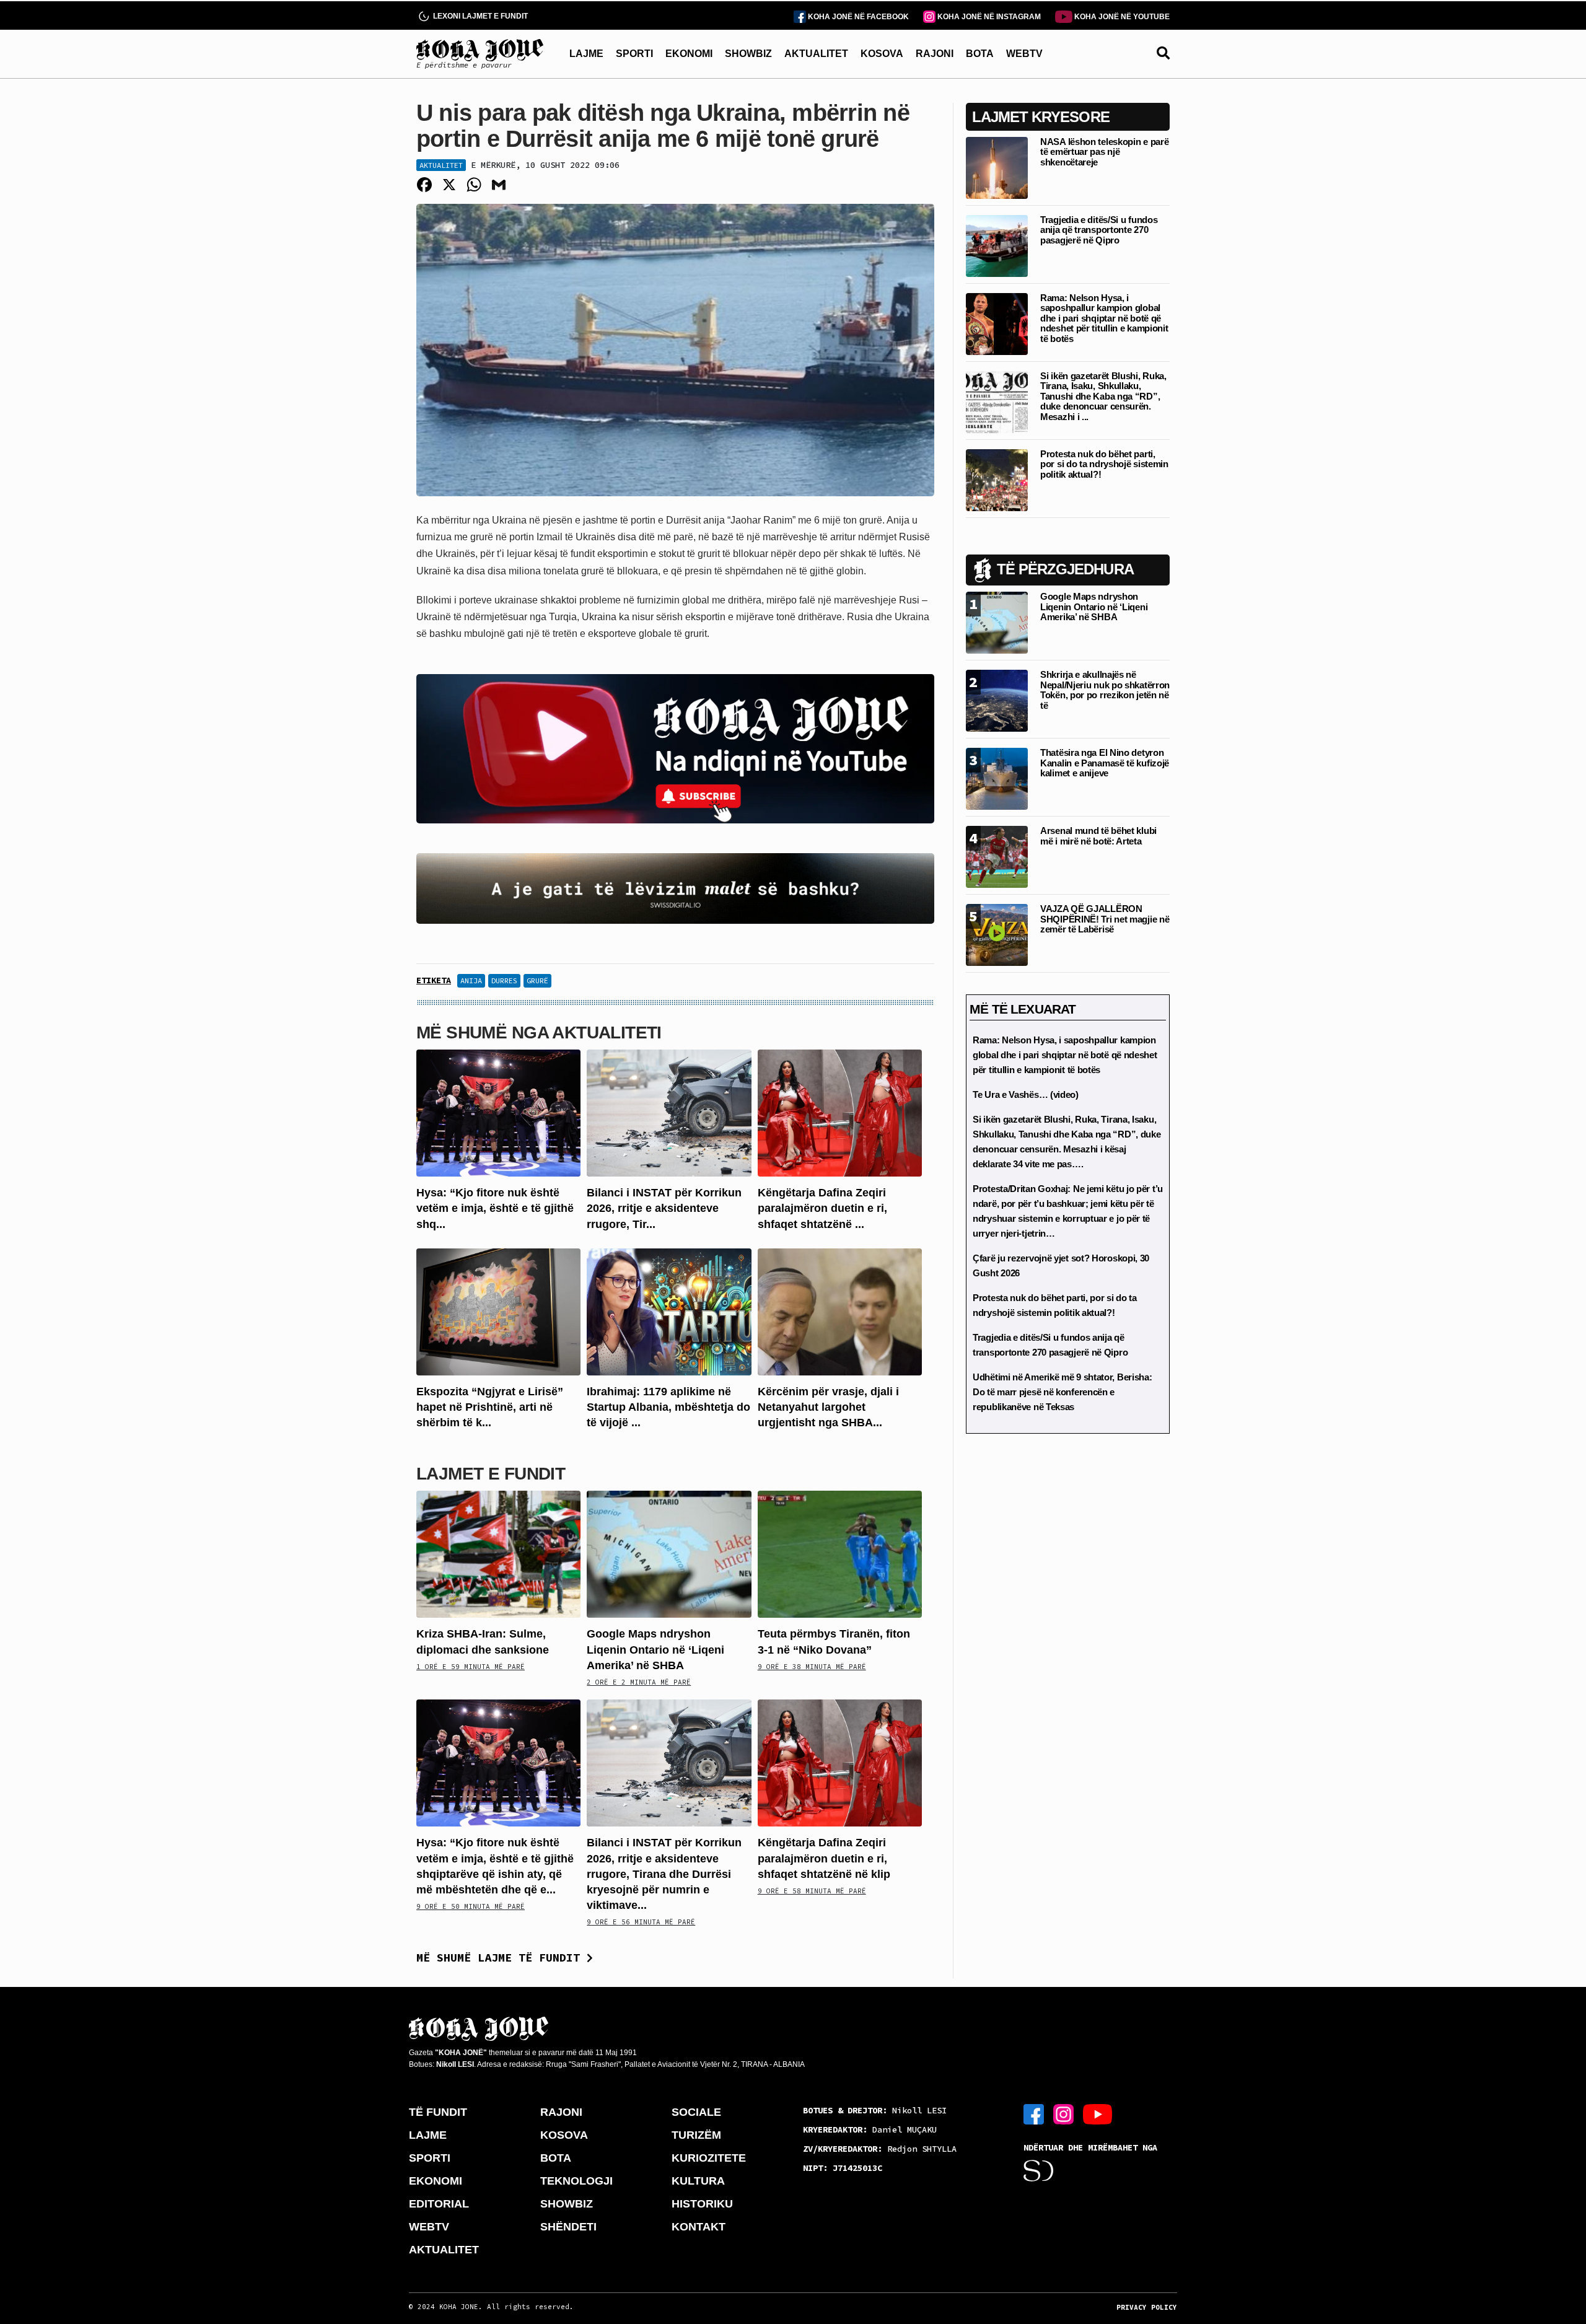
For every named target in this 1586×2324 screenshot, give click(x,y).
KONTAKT (699, 2227)
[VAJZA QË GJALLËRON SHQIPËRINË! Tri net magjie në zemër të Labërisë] (997, 934)
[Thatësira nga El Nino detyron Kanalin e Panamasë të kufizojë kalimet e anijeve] (997, 778)
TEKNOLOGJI (576, 2181)
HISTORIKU (702, 2204)
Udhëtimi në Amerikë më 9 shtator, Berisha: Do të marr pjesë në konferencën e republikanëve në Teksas (1062, 1392)
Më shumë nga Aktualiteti (539, 1033)
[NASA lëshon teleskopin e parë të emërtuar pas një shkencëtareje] (997, 167)
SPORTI (634, 54)
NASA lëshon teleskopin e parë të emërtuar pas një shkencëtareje (1104, 152)
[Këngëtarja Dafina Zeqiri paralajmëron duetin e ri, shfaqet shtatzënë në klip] (840, 1112)
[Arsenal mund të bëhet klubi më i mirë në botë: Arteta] (997, 856)
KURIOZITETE (709, 2158)
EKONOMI (689, 54)
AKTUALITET (816, 54)
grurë (537, 980)
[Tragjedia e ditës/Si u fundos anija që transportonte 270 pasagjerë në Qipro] (997, 245)
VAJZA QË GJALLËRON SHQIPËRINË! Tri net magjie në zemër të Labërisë (1105, 919)
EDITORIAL (439, 2204)
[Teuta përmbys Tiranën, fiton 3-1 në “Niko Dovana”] (840, 1554)
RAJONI (935, 54)
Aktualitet (441, 165)
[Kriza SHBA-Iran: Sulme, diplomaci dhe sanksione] (498, 1554)
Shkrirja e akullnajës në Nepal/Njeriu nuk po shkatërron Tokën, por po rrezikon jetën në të (1105, 690)
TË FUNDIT (438, 2112)
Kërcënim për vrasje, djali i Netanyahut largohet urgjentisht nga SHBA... (828, 1407)
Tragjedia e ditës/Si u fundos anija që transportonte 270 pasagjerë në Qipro (1099, 230)
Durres (504, 980)
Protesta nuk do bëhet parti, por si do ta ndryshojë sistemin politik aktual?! (1104, 464)
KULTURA (698, 2181)
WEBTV (1024, 54)
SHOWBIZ (748, 54)
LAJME (586, 54)
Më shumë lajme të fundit (502, 1958)
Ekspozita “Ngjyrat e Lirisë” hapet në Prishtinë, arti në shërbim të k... (490, 1407)
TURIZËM (696, 2135)
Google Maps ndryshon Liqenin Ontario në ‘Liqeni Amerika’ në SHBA (655, 1649)
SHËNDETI (568, 2227)
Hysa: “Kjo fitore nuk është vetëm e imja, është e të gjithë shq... (495, 1208)
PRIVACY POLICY (1147, 2307)
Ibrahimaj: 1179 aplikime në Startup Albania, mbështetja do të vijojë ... (668, 1407)
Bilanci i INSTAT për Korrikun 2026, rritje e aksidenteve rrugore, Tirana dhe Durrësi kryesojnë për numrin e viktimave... (664, 1874)
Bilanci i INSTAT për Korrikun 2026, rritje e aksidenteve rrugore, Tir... (664, 1208)
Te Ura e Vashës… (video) (1026, 1094)
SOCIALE (696, 2112)
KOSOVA (882, 54)
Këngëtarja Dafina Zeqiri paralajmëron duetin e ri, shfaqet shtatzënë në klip (824, 1858)
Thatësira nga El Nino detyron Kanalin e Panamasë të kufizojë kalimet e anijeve (1105, 763)
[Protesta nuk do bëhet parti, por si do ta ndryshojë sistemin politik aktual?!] (997, 479)
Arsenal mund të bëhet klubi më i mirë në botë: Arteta (1098, 836)
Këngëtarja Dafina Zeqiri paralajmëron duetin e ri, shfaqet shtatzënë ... (822, 1208)
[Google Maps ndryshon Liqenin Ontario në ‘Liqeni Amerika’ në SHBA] (669, 1554)
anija (471, 980)
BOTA (980, 54)
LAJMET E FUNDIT (491, 1474)
